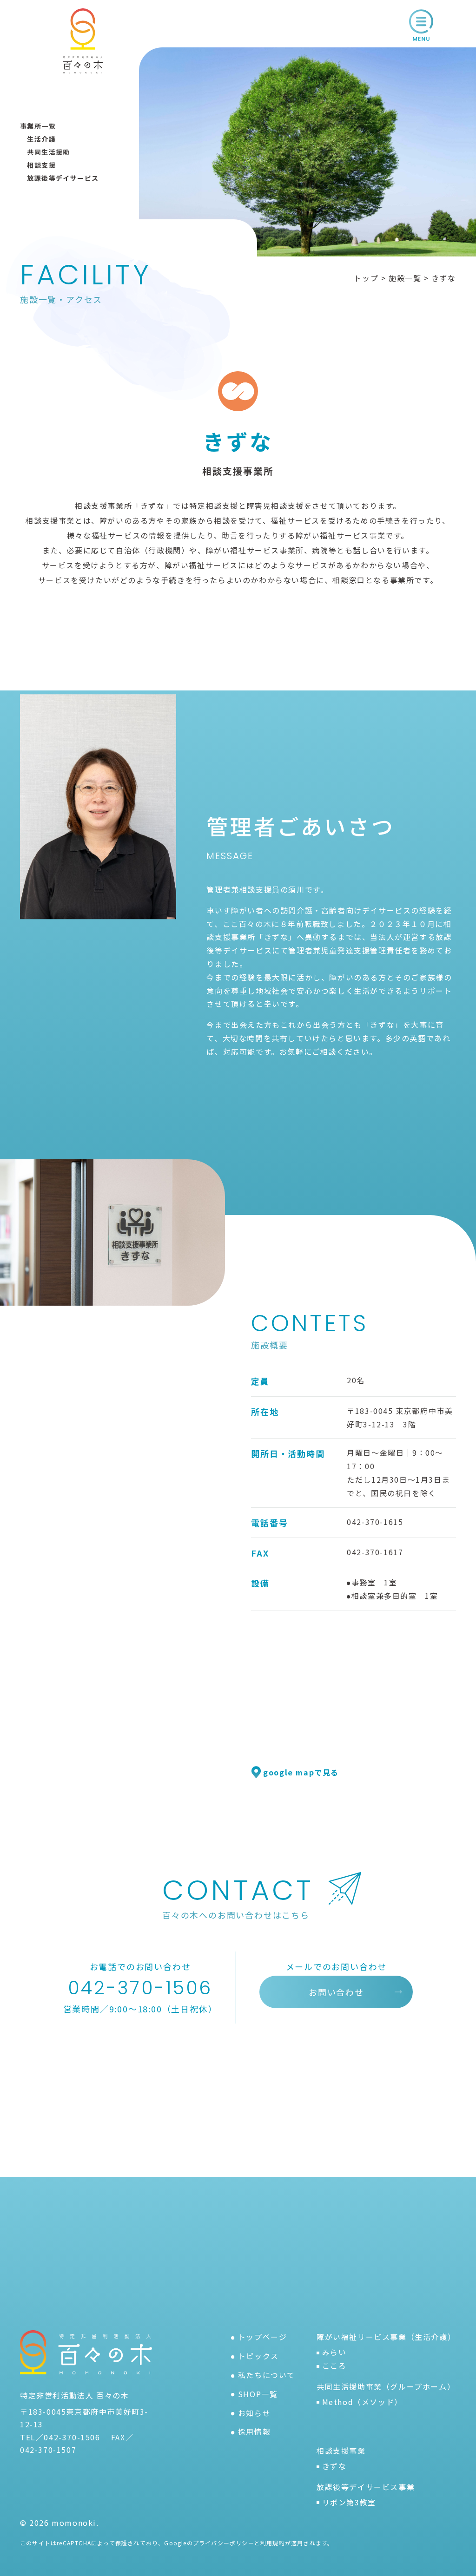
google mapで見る (301, 1772)
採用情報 (254, 2431)
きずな (334, 2466)
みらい (334, 2352)
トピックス (258, 2356)
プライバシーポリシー (224, 2543)
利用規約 (273, 2543)
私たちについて (267, 2375)
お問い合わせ (336, 1992)
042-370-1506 (140, 1988)
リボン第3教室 (349, 2502)
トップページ (263, 2337)
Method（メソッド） (362, 2402)
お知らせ (254, 2413)
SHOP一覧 (258, 2394)
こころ (334, 2366)
